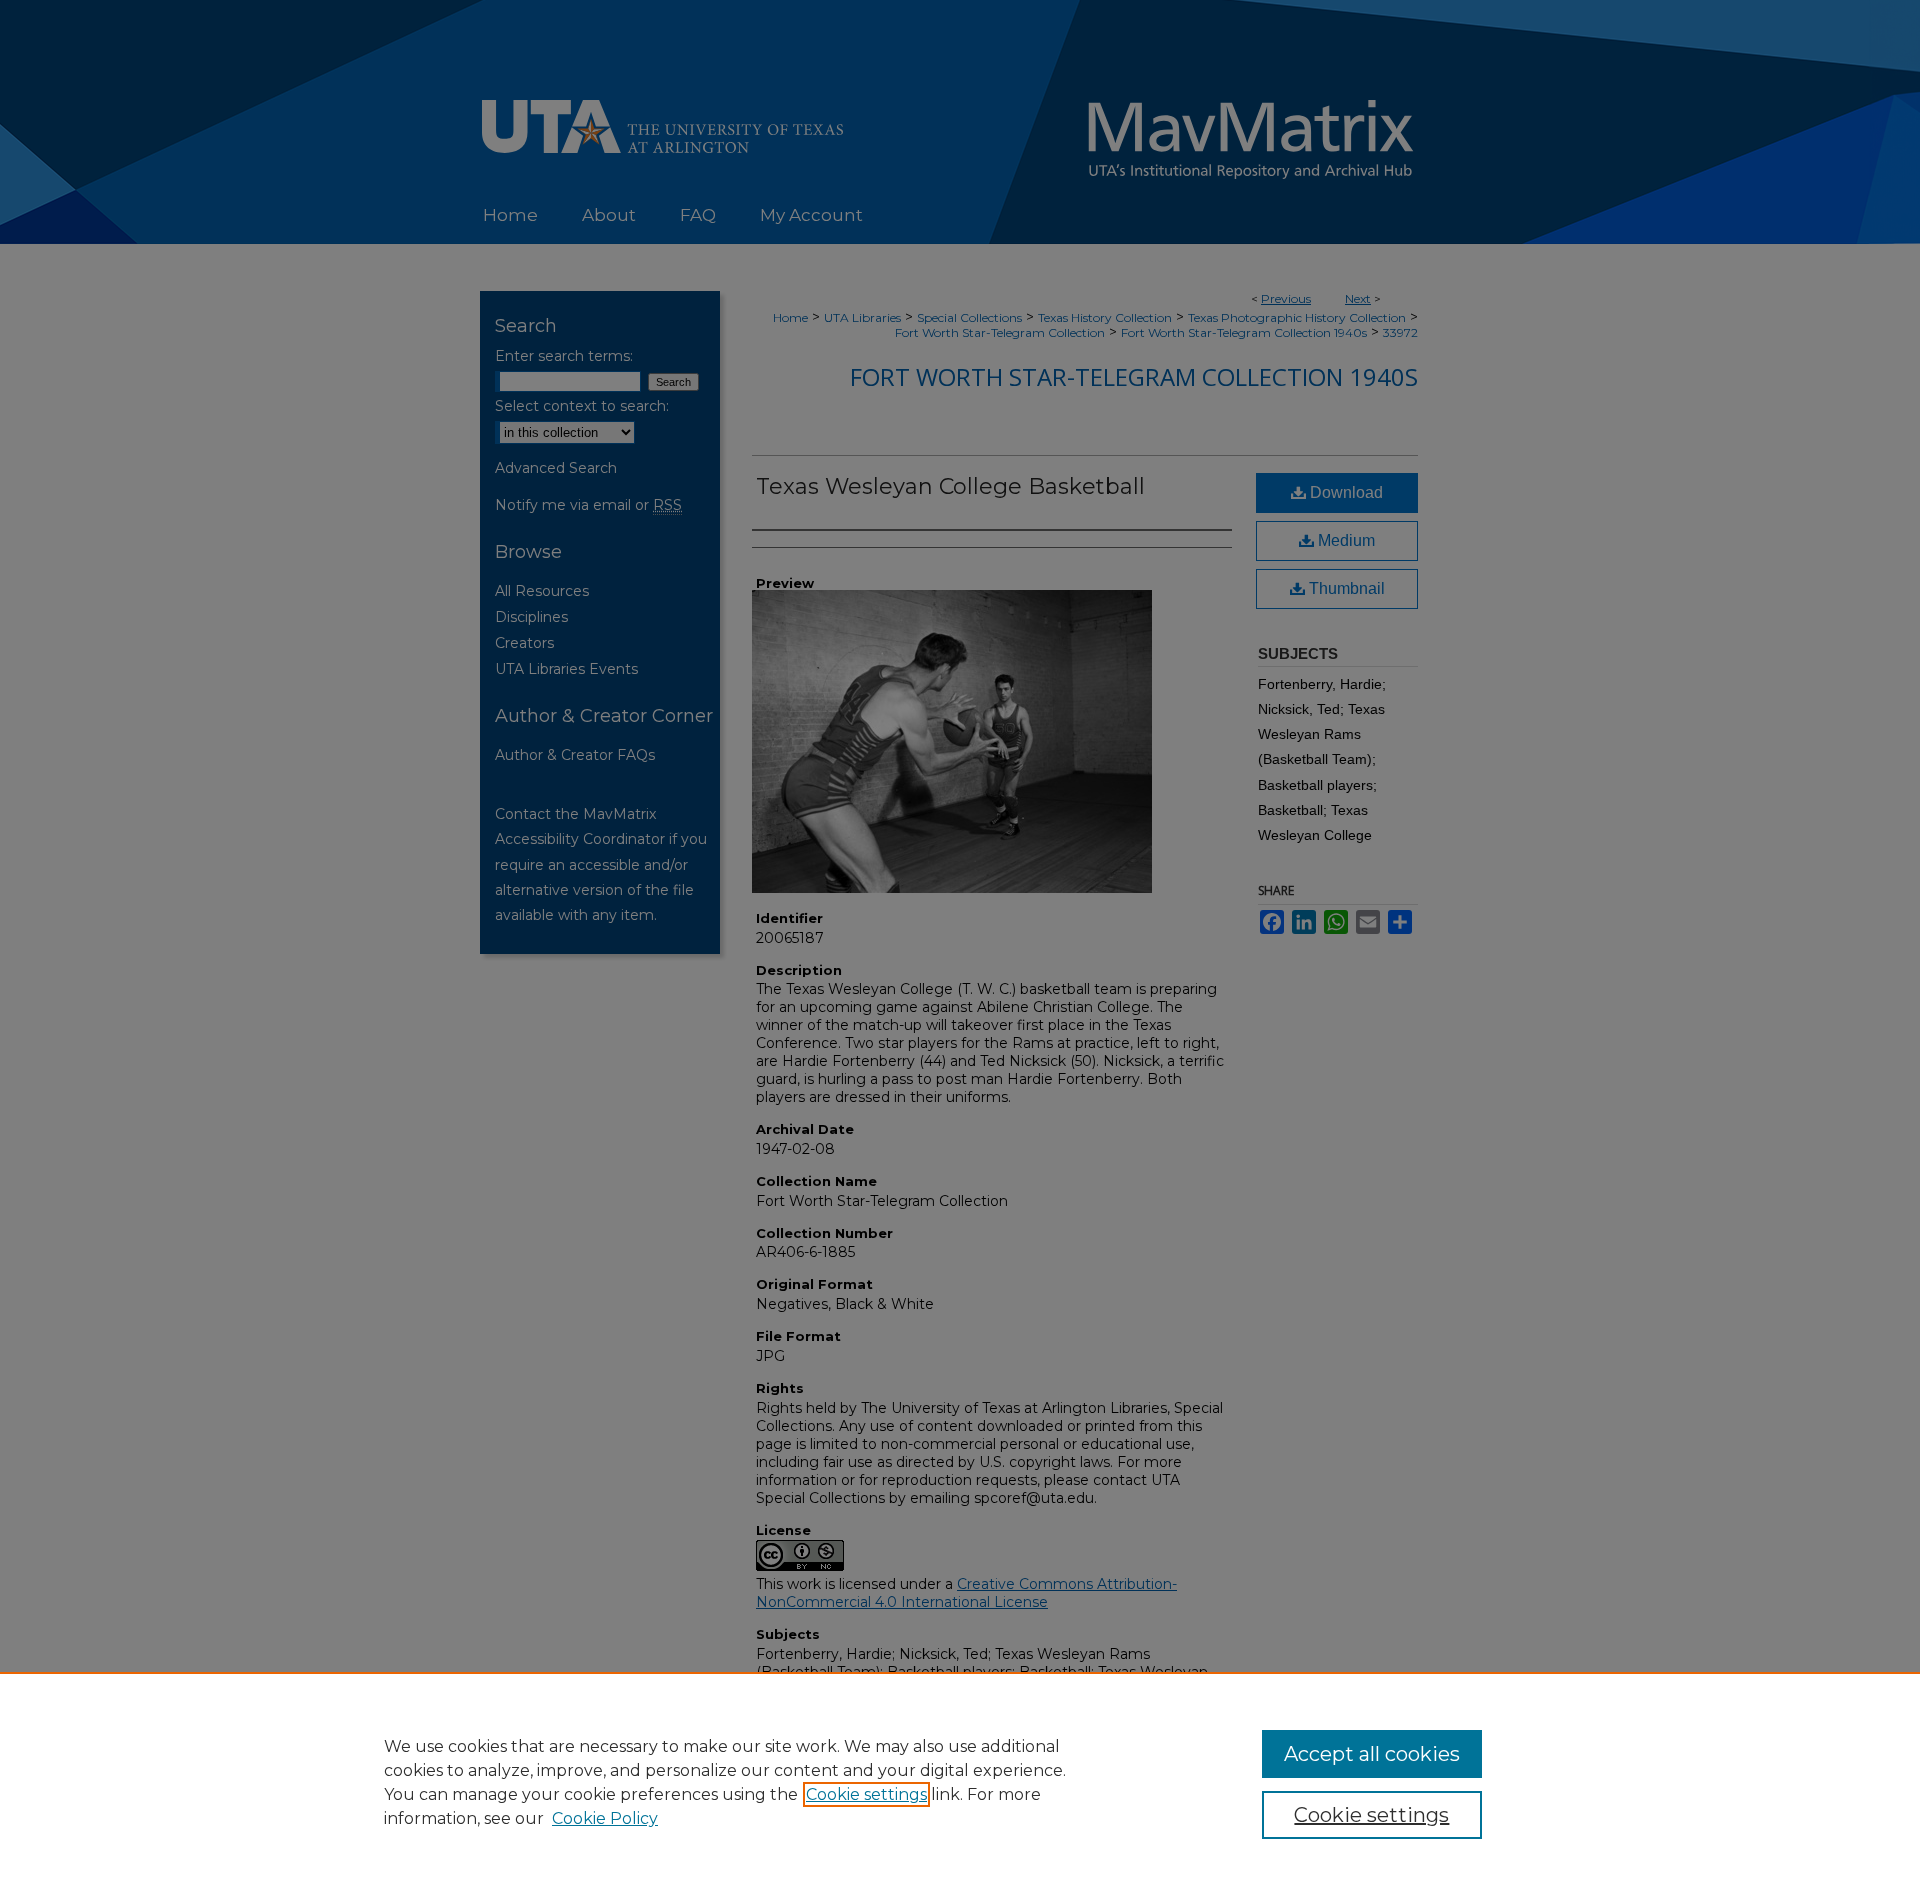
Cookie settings (866, 1794)
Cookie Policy (605, 1818)
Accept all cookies (1372, 1754)
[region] (960, 1782)
